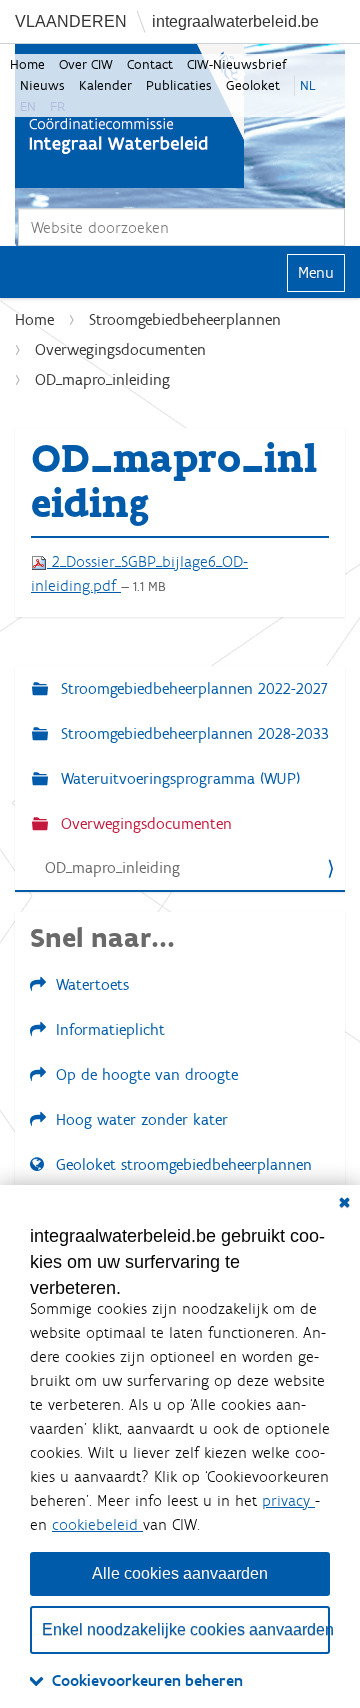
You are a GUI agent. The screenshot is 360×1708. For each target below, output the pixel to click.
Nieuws (42, 85)
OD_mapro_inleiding (112, 867)
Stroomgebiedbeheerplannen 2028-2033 (192, 733)
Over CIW (86, 64)
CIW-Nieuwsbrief (236, 64)
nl (308, 85)
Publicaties (179, 85)
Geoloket (253, 85)
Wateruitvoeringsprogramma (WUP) (178, 778)
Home (27, 64)
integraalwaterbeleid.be (235, 21)
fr (57, 106)
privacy (288, 1500)
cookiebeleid (97, 1524)
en (28, 106)
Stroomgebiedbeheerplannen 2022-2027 (192, 688)
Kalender (105, 85)
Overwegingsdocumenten (120, 349)
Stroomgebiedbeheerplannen (185, 319)
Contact (150, 64)
